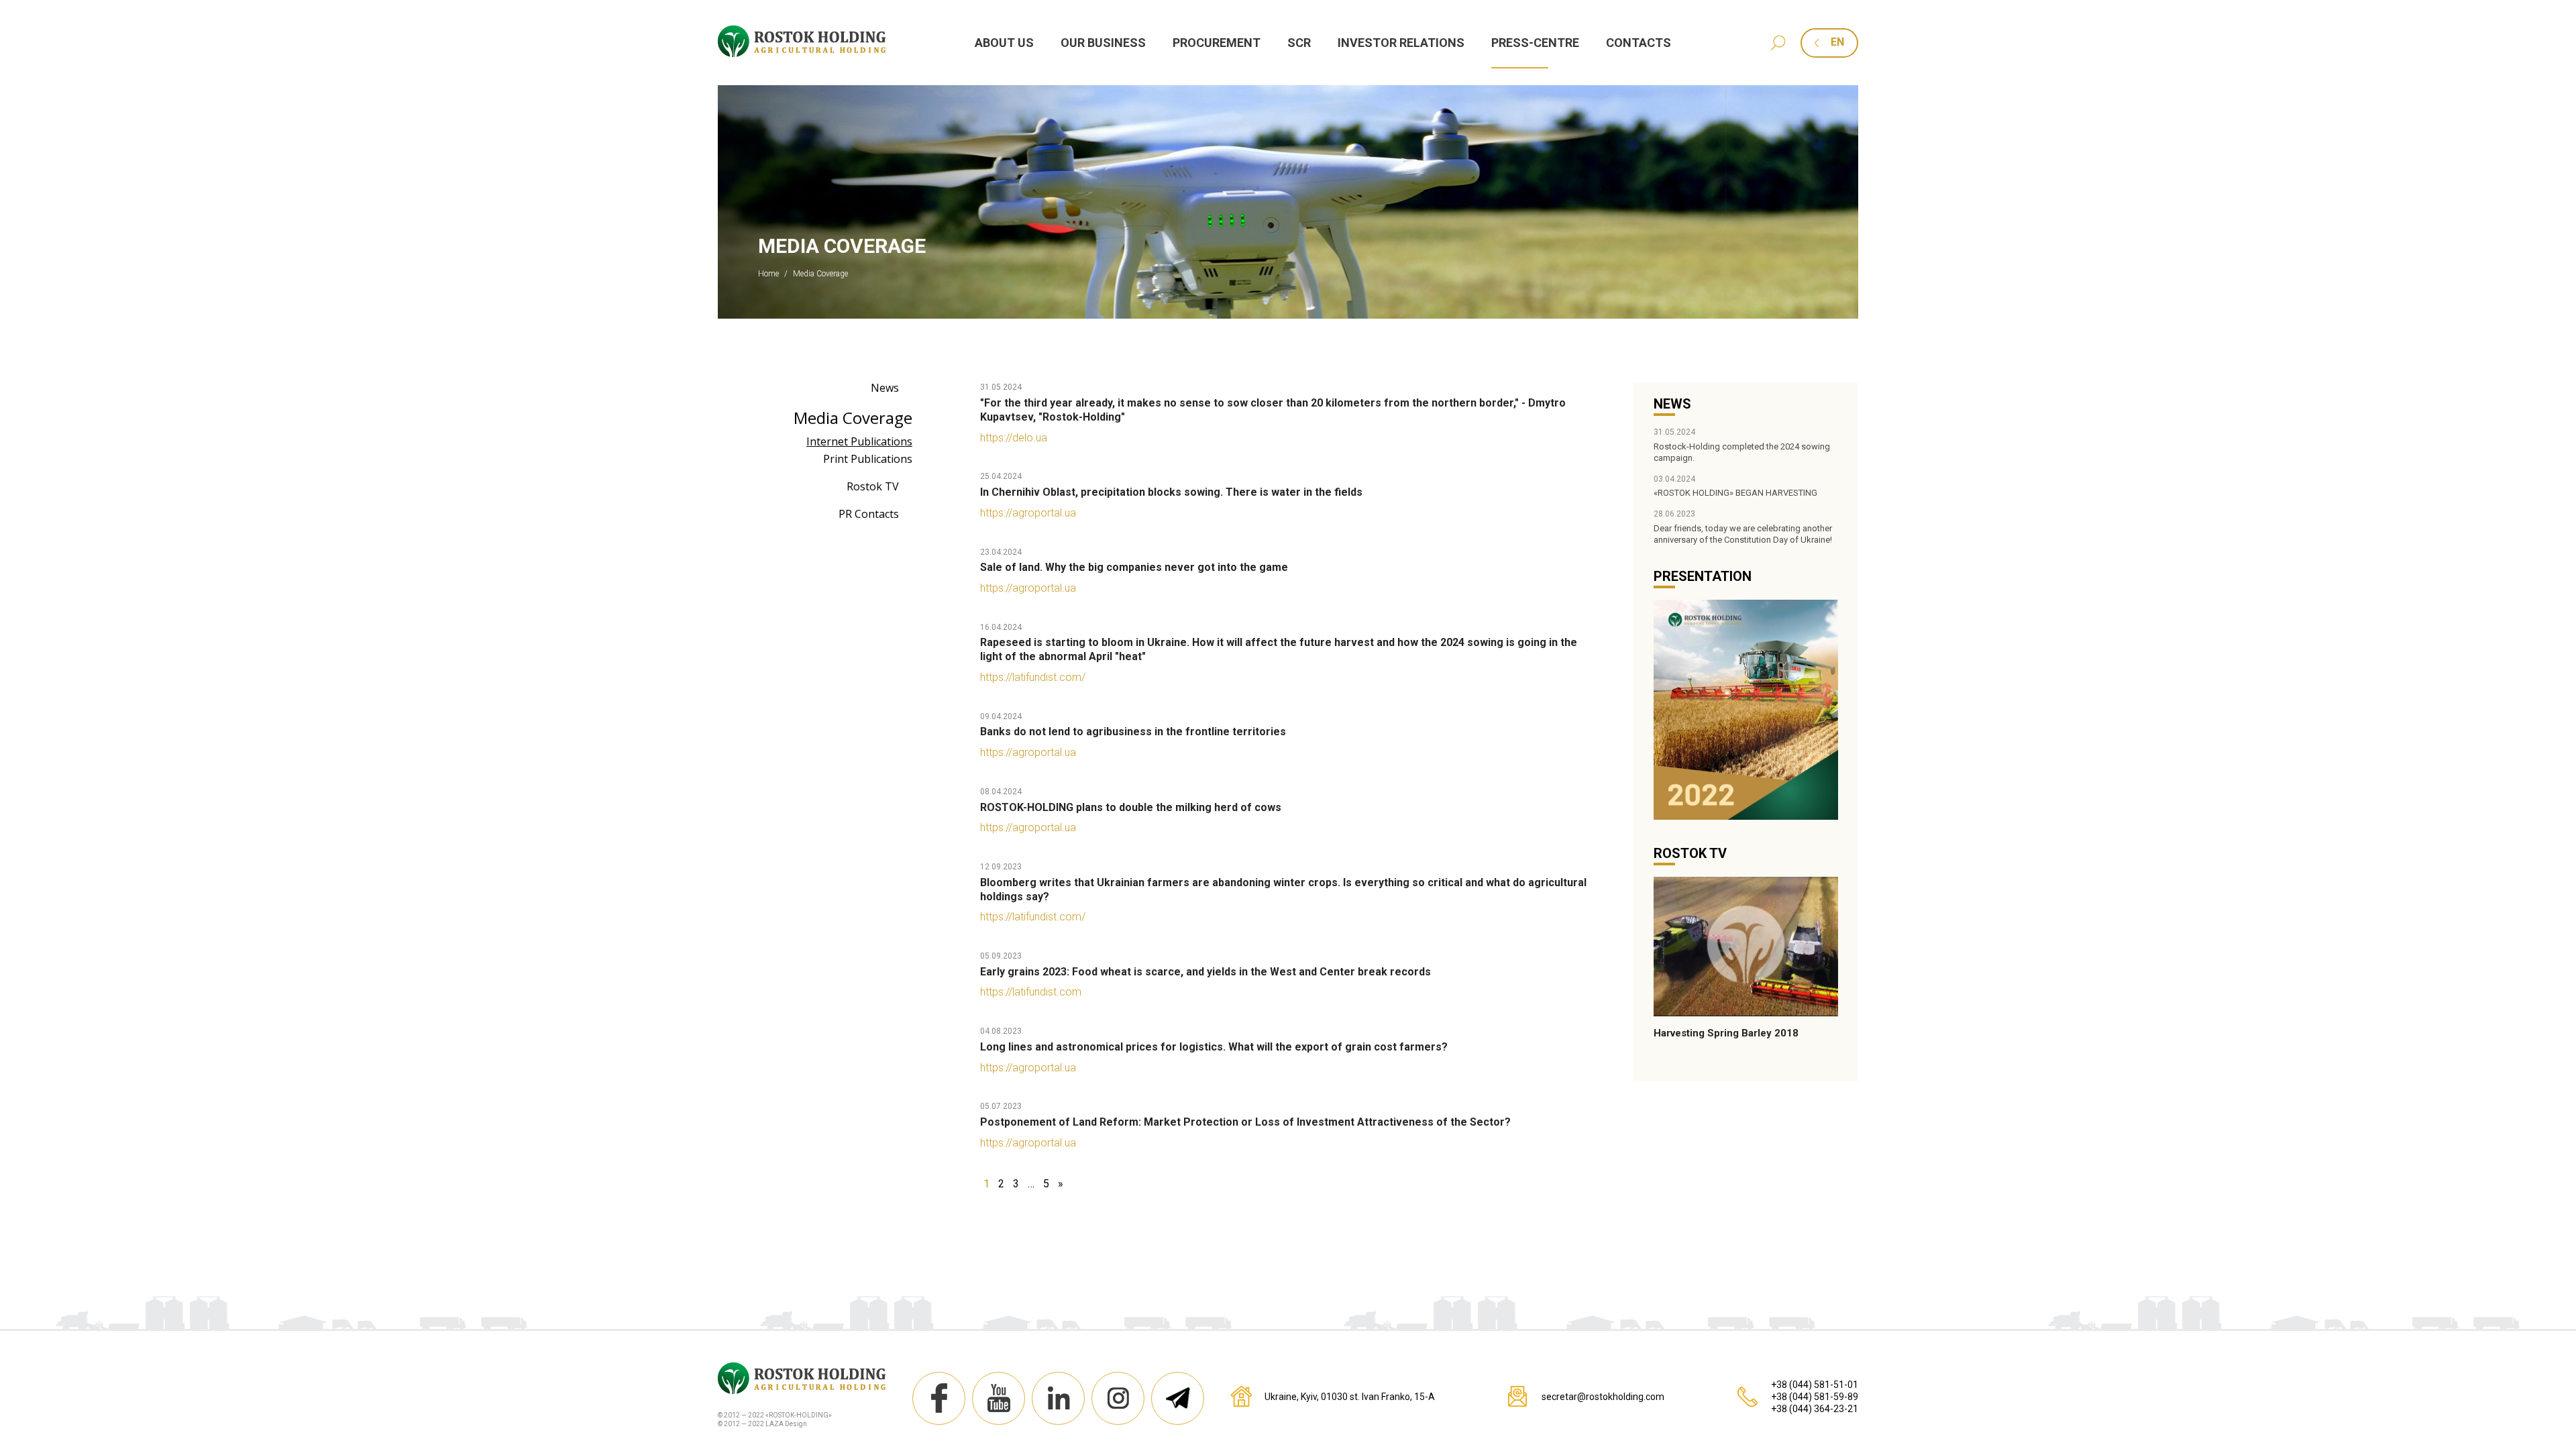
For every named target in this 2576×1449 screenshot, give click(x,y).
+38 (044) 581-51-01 (1815, 1385)
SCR (1299, 43)
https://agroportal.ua (1028, 513)
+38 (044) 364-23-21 (1815, 1409)
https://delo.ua (1014, 438)
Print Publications (868, 459)
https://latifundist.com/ (1033, 677)
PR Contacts (869, 514)
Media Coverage (853, 418)
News (885, 388)
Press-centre (1535, 43)
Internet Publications (859, 441)
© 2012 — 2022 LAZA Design (762, 1424)
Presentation (1703, 576)
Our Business (1103, 43)
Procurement (1217, 43)
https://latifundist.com (1031, 992)
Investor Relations (1401, 43)
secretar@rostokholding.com (1603, 1397)
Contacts (1639, 43)
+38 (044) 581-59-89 (1815, 1397)
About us (1004, 43)
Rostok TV (873, 486)
